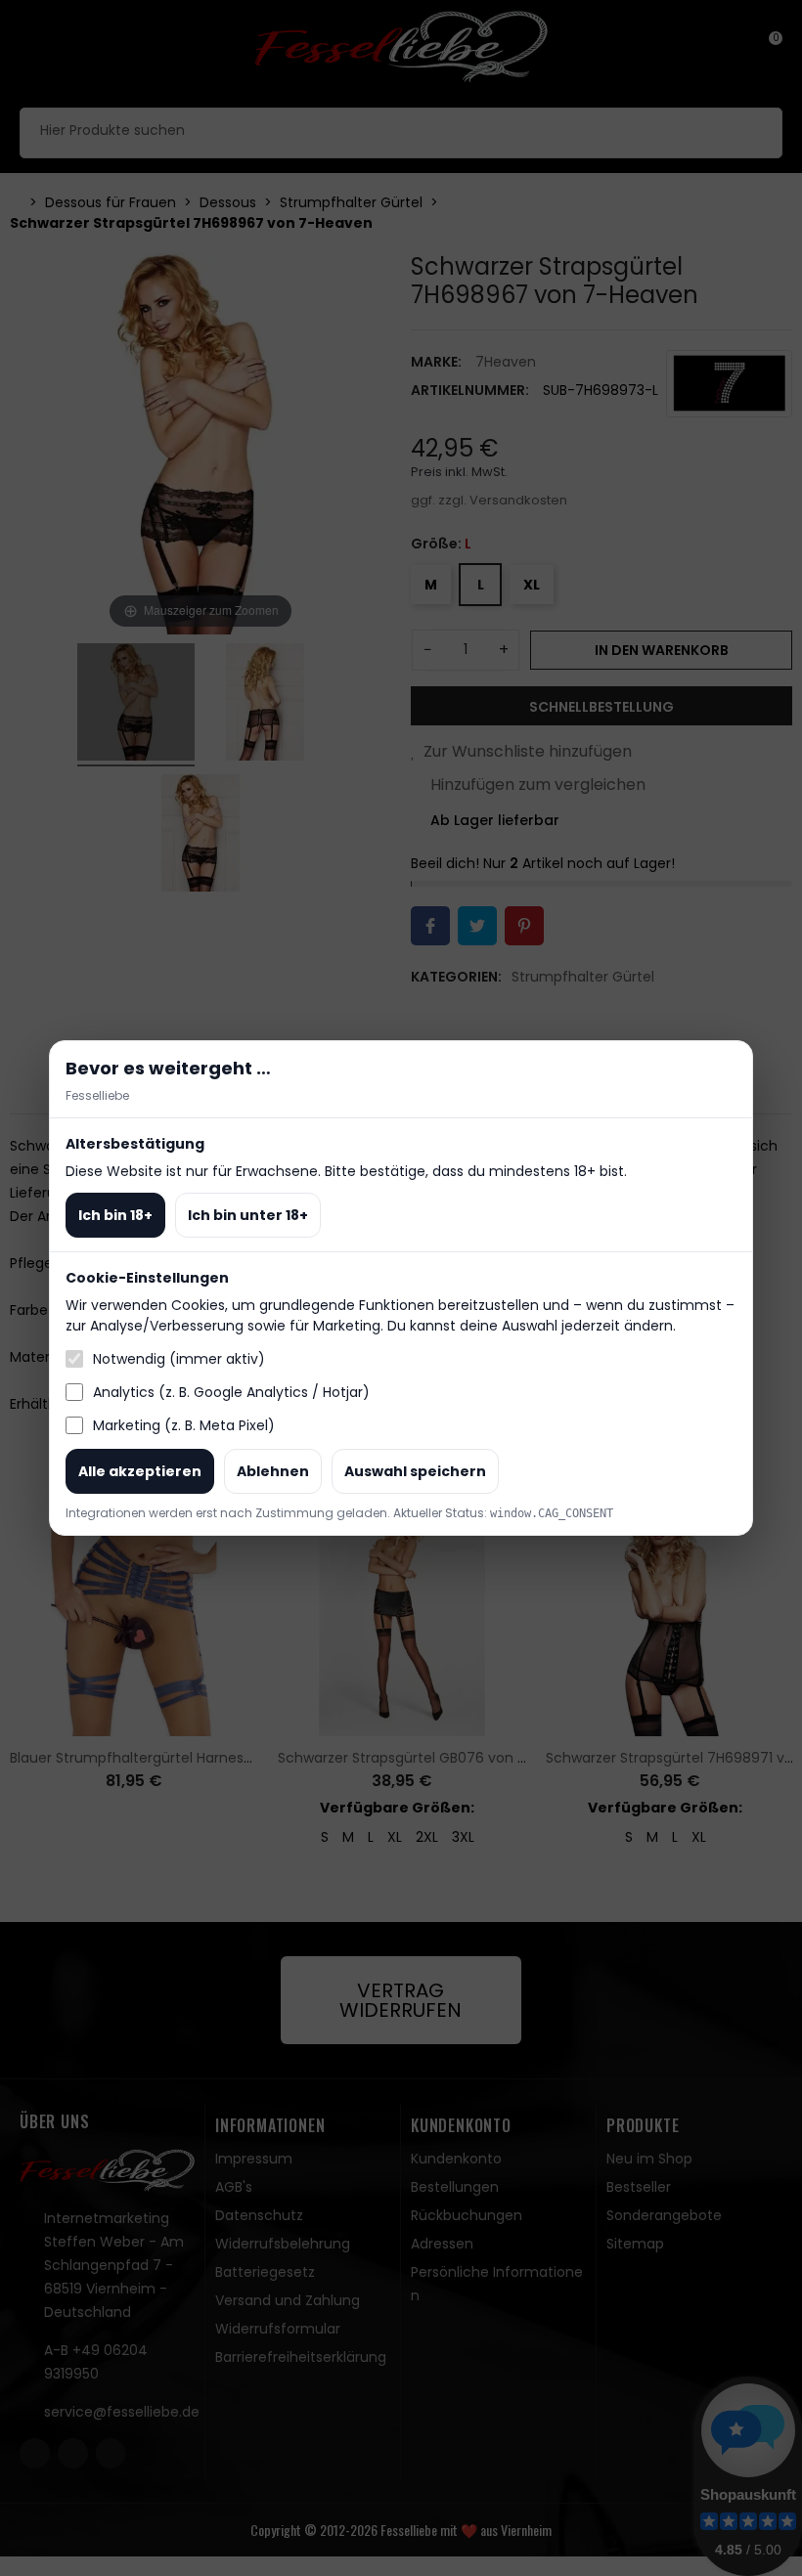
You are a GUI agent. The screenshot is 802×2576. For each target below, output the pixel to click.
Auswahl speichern (415, 1471)
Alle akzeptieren (140, 1471)
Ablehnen (273, 1471)
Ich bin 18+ (115, 1215)
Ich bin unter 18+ (248, 1215)
